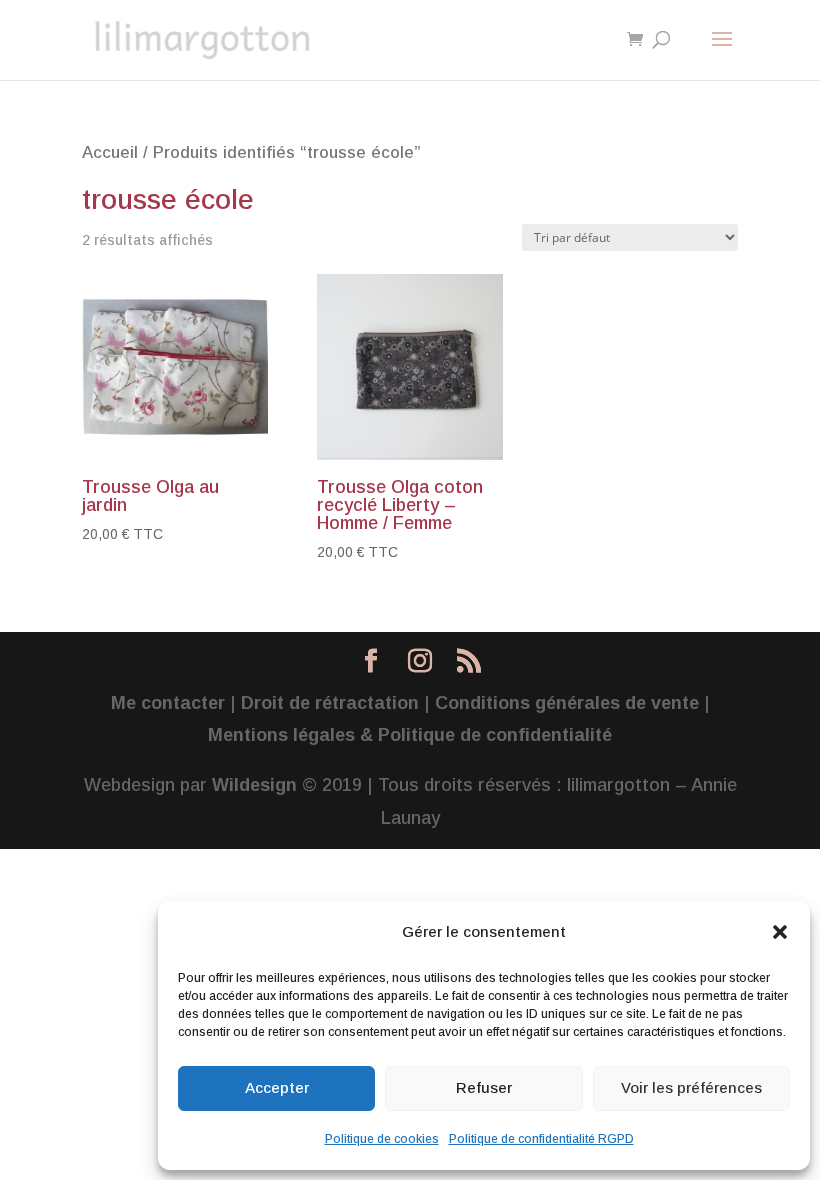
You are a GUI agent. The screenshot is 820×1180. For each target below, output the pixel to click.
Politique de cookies (382, 1139)
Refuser (484, 1087)
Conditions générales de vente (567, 703)
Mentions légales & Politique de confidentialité (410, 735)
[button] (780, 932)
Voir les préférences (691, 1087)
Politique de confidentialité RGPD (541, 1139)
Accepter (277, 1087)
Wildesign (254, 785)
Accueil (110, 152)
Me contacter (168, 703)
